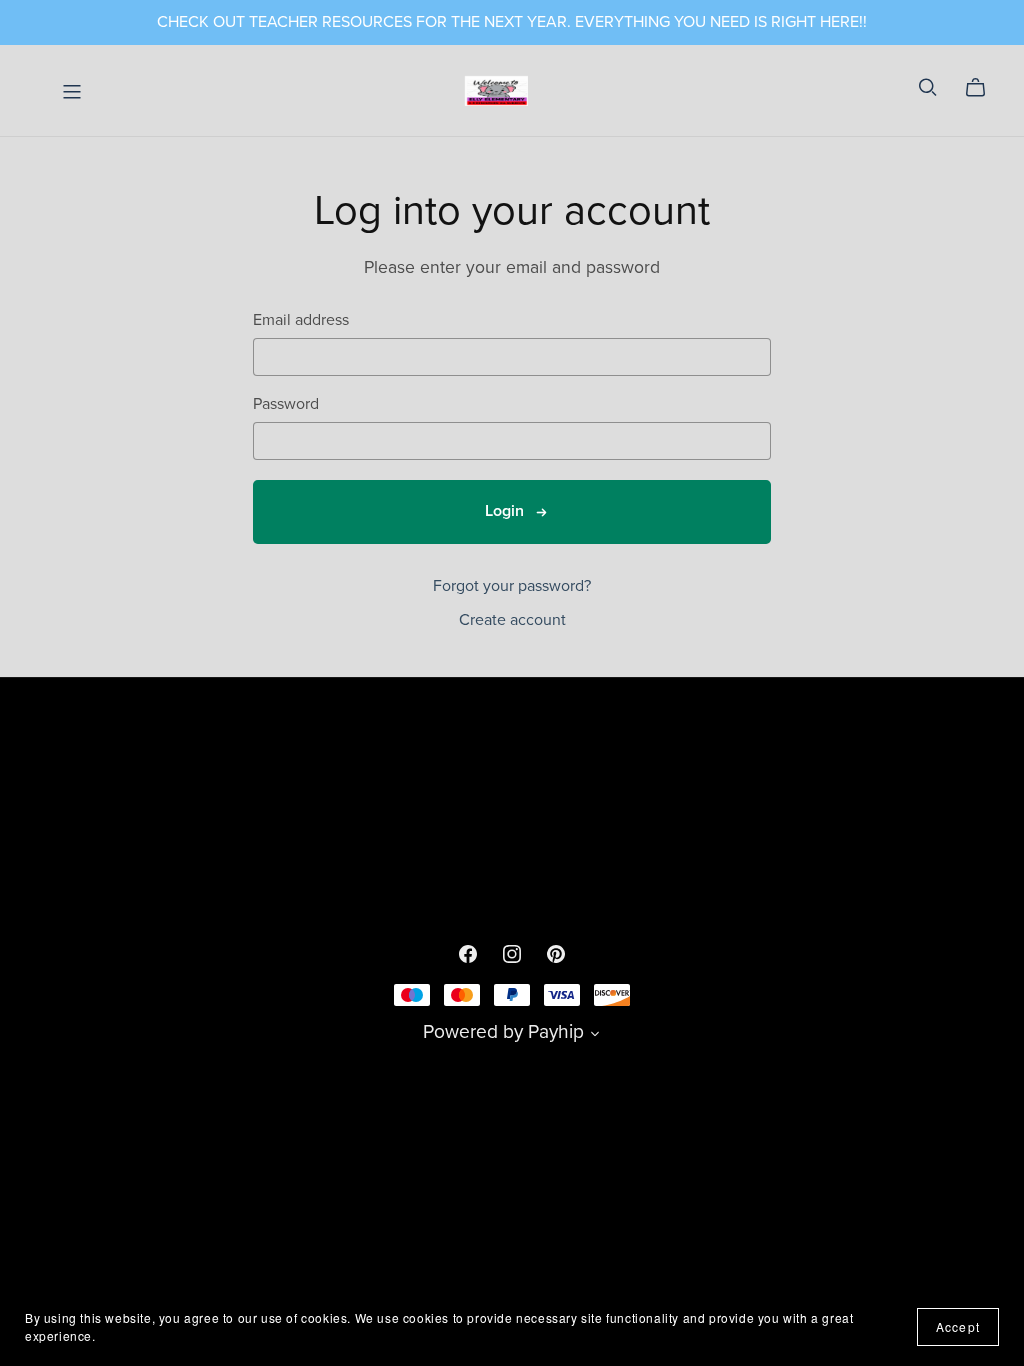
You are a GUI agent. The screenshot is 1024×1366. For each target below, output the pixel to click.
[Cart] (983, 88)
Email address (301, 320)
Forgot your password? (512, 586)
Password (286, 404)
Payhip (556, 1031)
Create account (512, 620)
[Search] (928, 87)
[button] (595, 1036)
